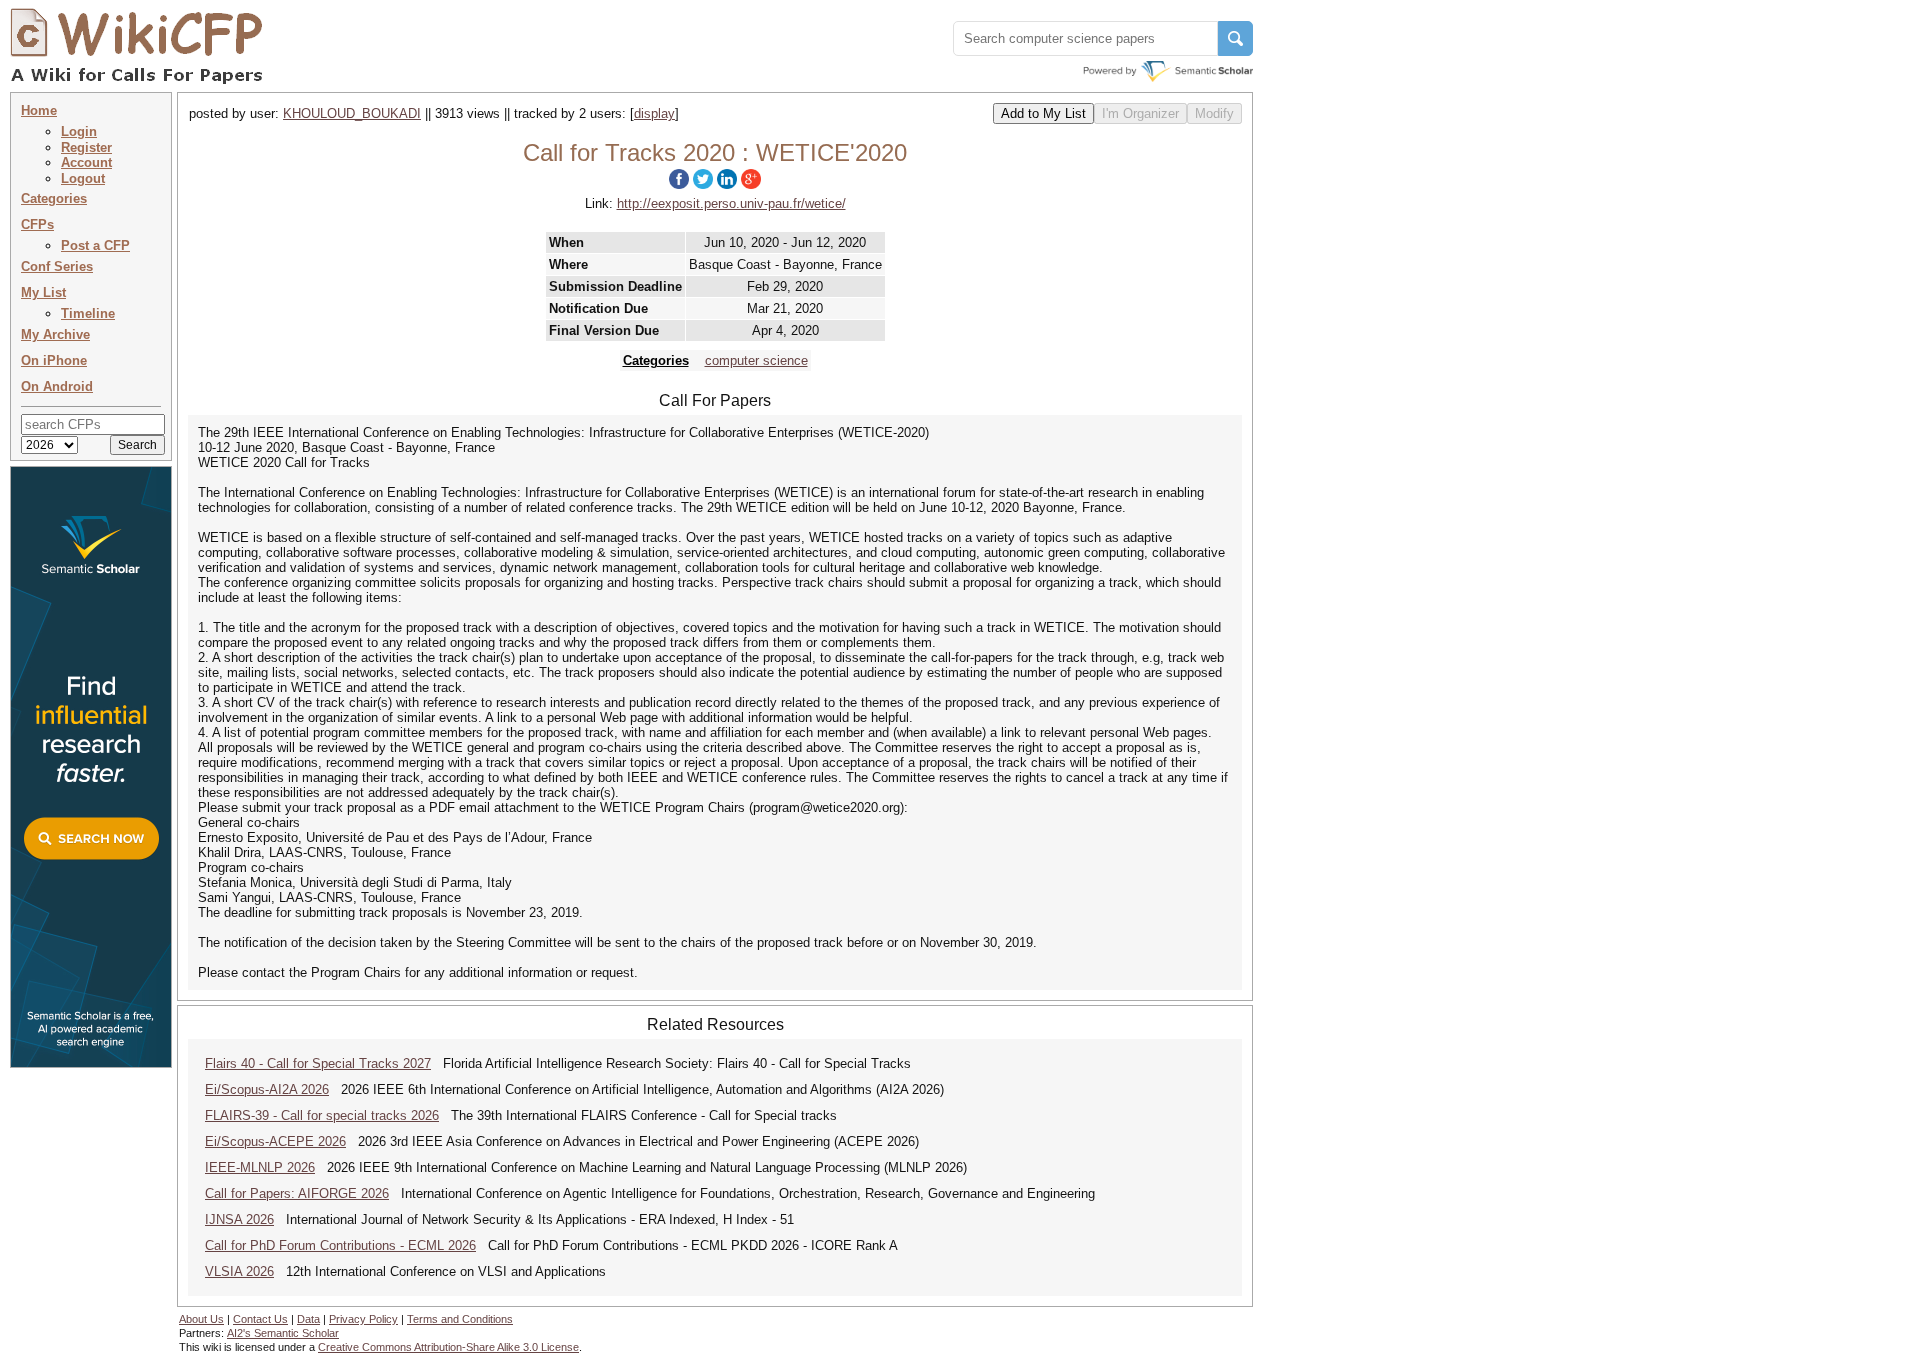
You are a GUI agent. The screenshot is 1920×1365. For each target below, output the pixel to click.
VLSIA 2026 (239, 1271)
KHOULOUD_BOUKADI (352, 113)
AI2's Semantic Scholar (283, 1333)
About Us (201, 1319)
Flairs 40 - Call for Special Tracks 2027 (318, 1063)
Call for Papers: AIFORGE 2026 (297, 1193)
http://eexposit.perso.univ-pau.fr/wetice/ (731, 203)
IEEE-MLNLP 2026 (260, 1167)
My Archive (55, 334)
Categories (54, 198)
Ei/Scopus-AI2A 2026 (267, 1089)
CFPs (37, 224)
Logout (83, 178)
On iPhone (54, 360)
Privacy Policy (363, 1319)
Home (39, 110)
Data (308, 1319)
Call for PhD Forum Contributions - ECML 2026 (340, 1245)
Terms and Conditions (460, 1319)
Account (86, 162)
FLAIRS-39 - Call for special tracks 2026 (322, 1115)
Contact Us (260, 1319)
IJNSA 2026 (239, 1219)
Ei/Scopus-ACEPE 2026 (275, 1141)
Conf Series (57, 266)
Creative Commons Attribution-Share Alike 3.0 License (448, 1347)
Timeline (88, 313)
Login (79, 131)
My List (43, 292)
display (654, 113)
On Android (57, 386)
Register (86, 147)
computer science (756, 360)
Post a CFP (95, 245)
